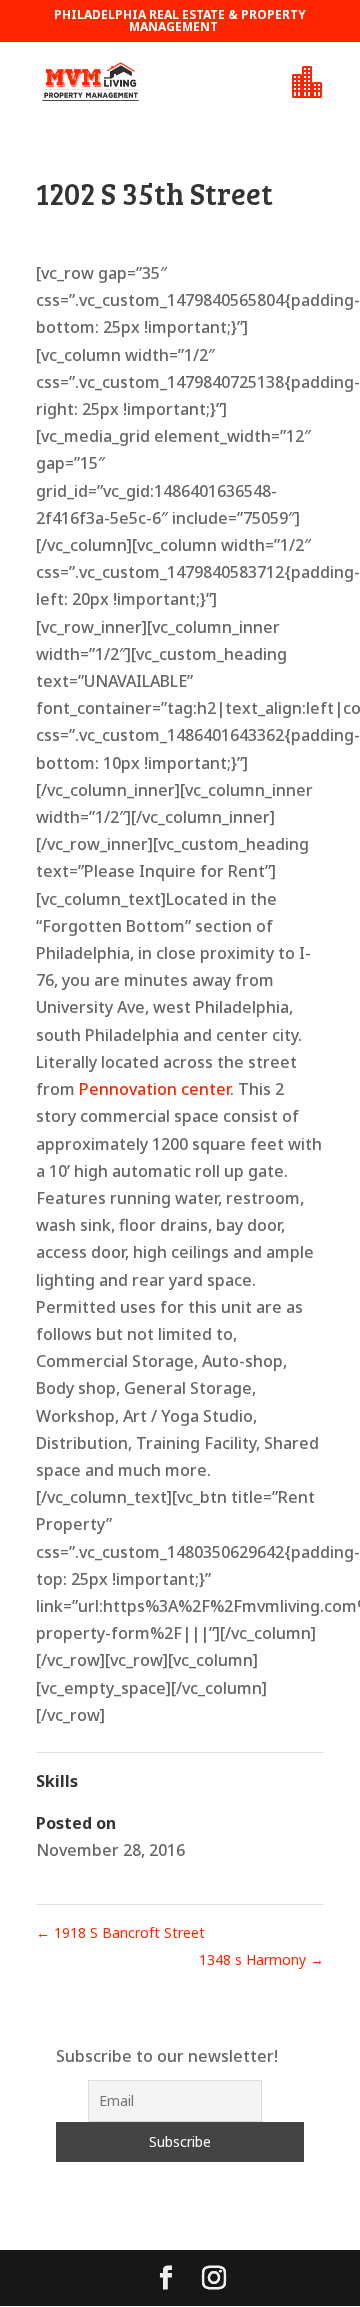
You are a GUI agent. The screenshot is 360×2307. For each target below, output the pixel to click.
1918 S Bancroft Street (120, 1932)
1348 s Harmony (261, 1959)
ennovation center (159, 1089)
